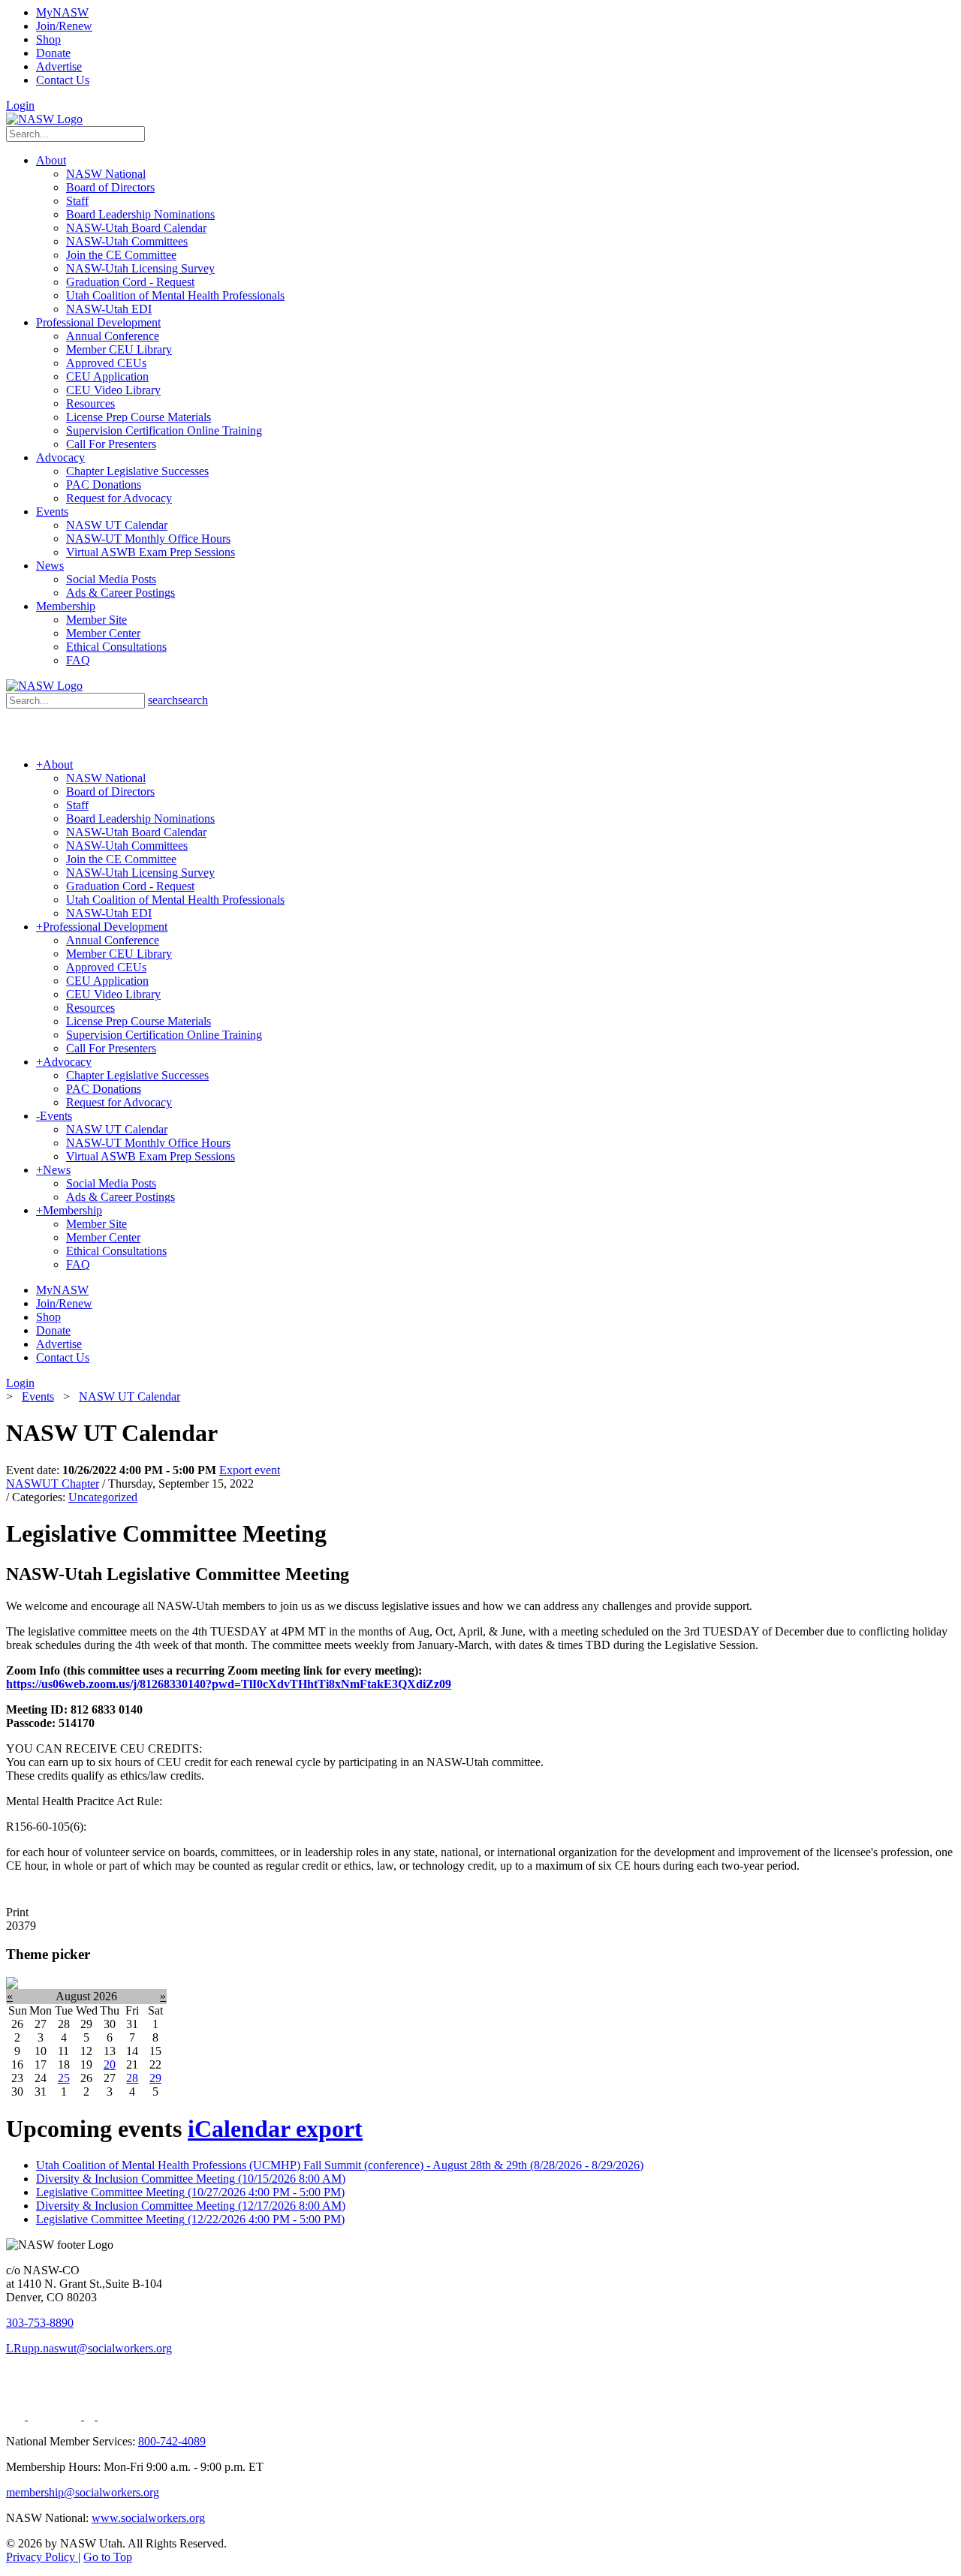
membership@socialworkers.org (83, 2492)
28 (132, 2078)
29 (155, 2078)
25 (64, 2078)
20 (110, 2064)
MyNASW (62, 12)
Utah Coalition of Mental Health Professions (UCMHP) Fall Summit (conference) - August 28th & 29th (340, 2165)
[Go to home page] (44, 119)
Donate (53, 53)
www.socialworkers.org (148, 2518)
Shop (48, 39)
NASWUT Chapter (53, 1484)
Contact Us (63, 80)
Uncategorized (103, 1497)
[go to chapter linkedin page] (56, 2416)
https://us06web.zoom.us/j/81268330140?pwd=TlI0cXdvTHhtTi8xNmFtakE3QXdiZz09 (229, 1684)
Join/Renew (64, 26)
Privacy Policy (42, 2557)
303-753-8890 (40, 2323)
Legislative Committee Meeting (190, 2192)
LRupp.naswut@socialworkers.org (89, 2348)
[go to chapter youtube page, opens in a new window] (124, 2416)
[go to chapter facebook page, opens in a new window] (91, 2416)
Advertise (59, 66)
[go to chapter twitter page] (17, 2416)
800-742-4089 (172, 2441)
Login (20, 105)
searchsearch (178, 700)
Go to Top (108, 2557)
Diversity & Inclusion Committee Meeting (191, 2179)
